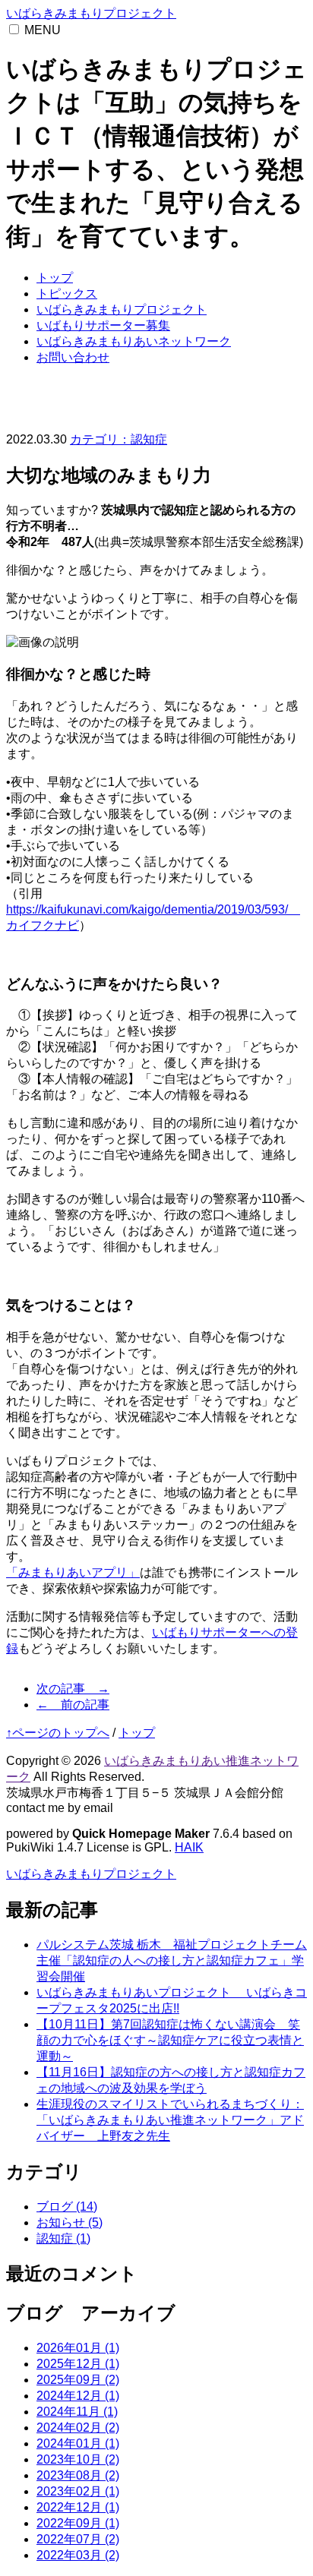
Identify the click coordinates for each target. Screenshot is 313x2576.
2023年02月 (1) (78, 2491)
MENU (43, 30)
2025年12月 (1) (78, 2364)
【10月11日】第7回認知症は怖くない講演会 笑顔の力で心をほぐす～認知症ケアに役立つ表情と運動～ (170, 2040)
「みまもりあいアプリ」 (73, 1572)
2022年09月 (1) (78, 2523)
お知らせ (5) (70, 2222)
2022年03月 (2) (78, 2555)
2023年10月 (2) (78, 2459)
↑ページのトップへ (58, 1733)
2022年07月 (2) (78, 2539)
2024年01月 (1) (78, 2443)
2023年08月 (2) (78, 2475)
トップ (55, 278)
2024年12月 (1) (78, 2396)
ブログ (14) (67, 2207)
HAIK (189, 1847)
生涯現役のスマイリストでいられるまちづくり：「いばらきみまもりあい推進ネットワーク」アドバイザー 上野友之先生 (170, 2120)
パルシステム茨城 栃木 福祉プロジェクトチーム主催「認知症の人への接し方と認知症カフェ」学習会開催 (172, 1960)
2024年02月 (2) (78, 2428)
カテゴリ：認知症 (119, 439)
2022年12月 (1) (78, 2507)
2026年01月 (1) (78, 2348)
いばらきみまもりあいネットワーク (134, 341)
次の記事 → (73, 1689)
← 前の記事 (73, 1705)
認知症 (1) (63, 2238)
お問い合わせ (73, 357)
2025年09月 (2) (78, 2380)
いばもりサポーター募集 (103, 325)
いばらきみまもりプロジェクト (91, 13)
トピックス (67, 294)
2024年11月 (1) (77, 2412)
